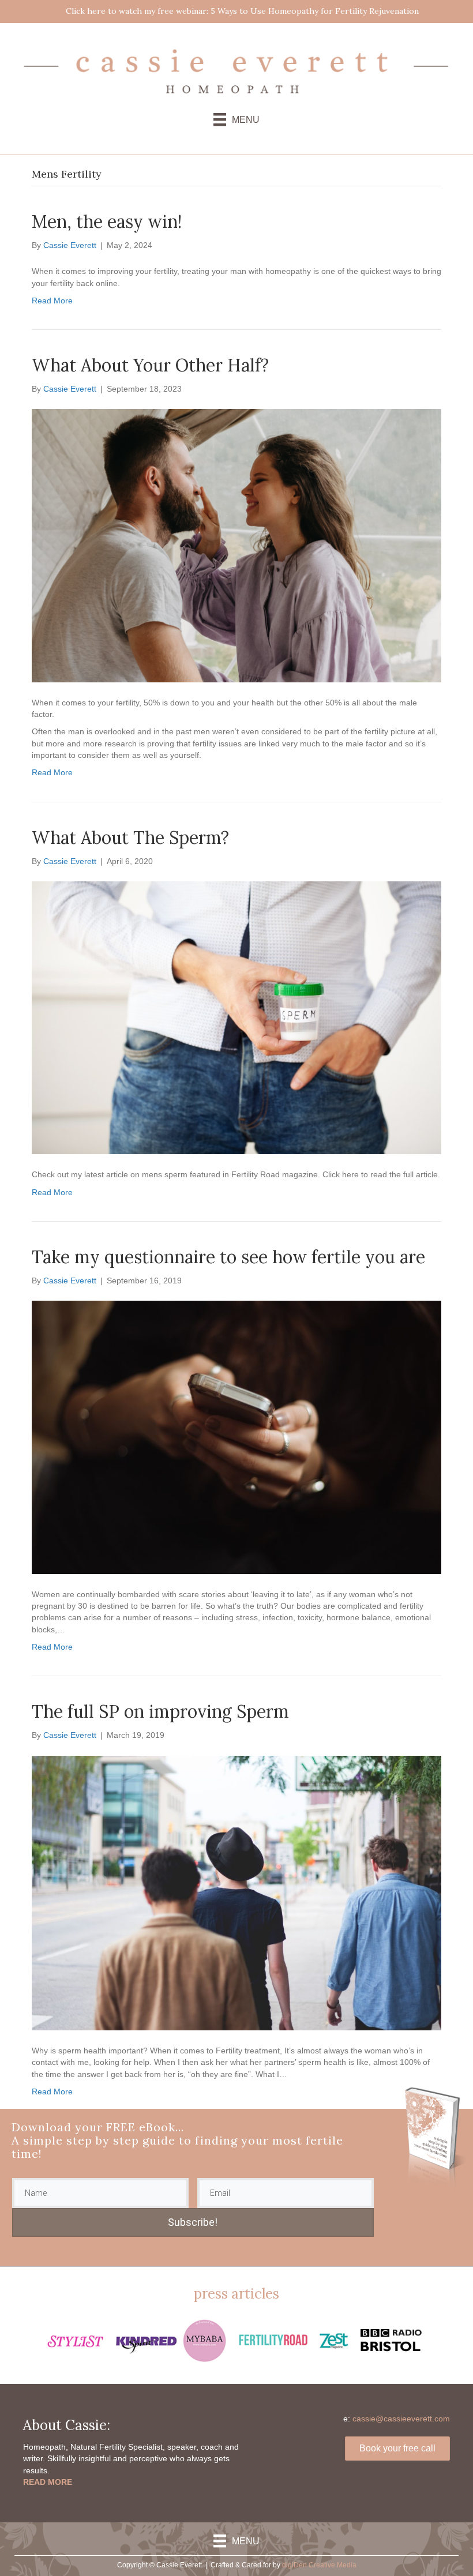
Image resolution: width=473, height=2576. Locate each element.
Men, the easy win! (107, 221)
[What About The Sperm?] (236, 1017)
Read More (52, 301)
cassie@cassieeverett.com (401, 2419)
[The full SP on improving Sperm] (236, 1892)
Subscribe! (193, 2222)
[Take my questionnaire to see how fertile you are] (236, 1437)
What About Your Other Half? (150, 365)
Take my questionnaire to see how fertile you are (228, 1257)
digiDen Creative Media (319, 2565)
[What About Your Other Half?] (236, 545)
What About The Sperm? (130, 838)
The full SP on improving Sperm (160, 1711)
